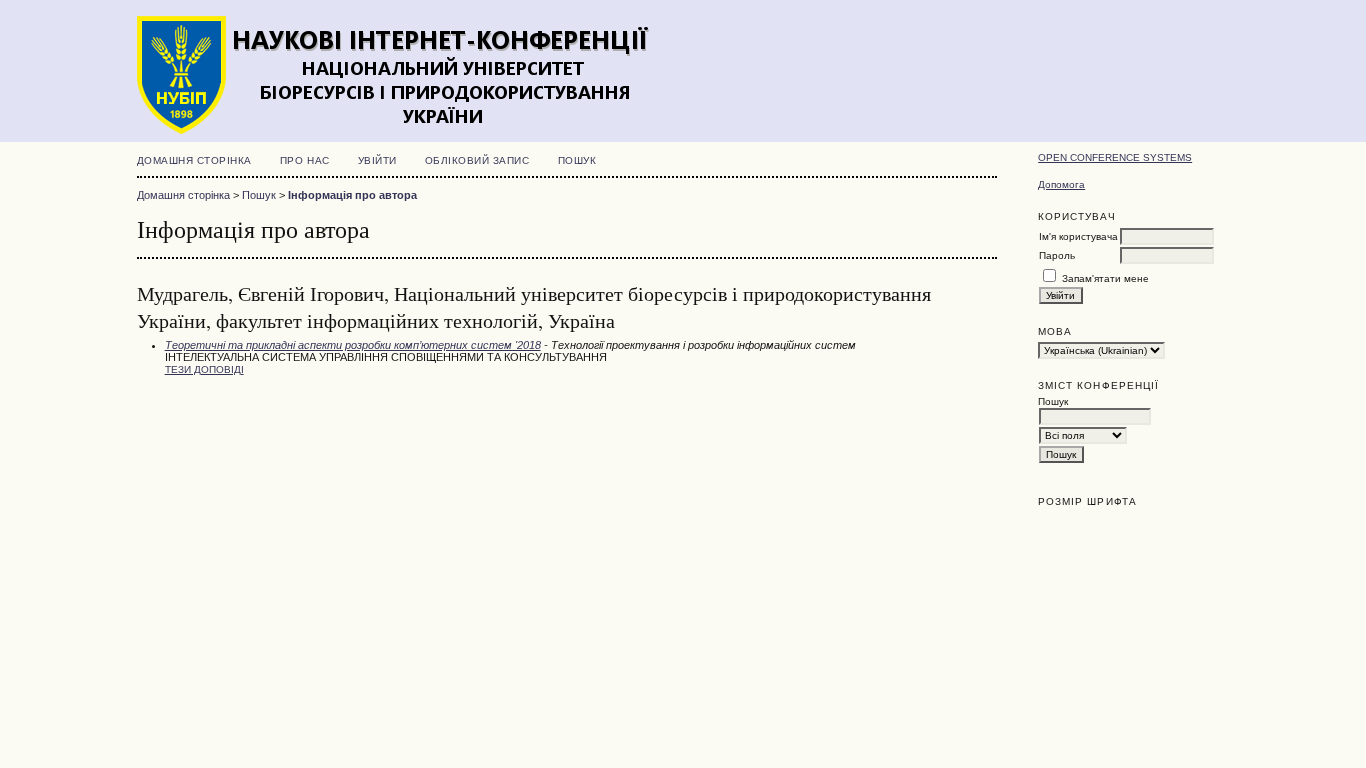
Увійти (377, 160)
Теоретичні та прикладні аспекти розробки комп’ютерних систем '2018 (353, 345)
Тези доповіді (204, 369)
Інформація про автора (352, 195)
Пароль (1057, 255)
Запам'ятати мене (1105, 278)
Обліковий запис (477, 160)
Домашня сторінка (194, 160)
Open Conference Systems (1115, 157)
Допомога (1061, 184)
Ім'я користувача (1078, 236)
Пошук (577, 160)
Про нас (305, 160)
